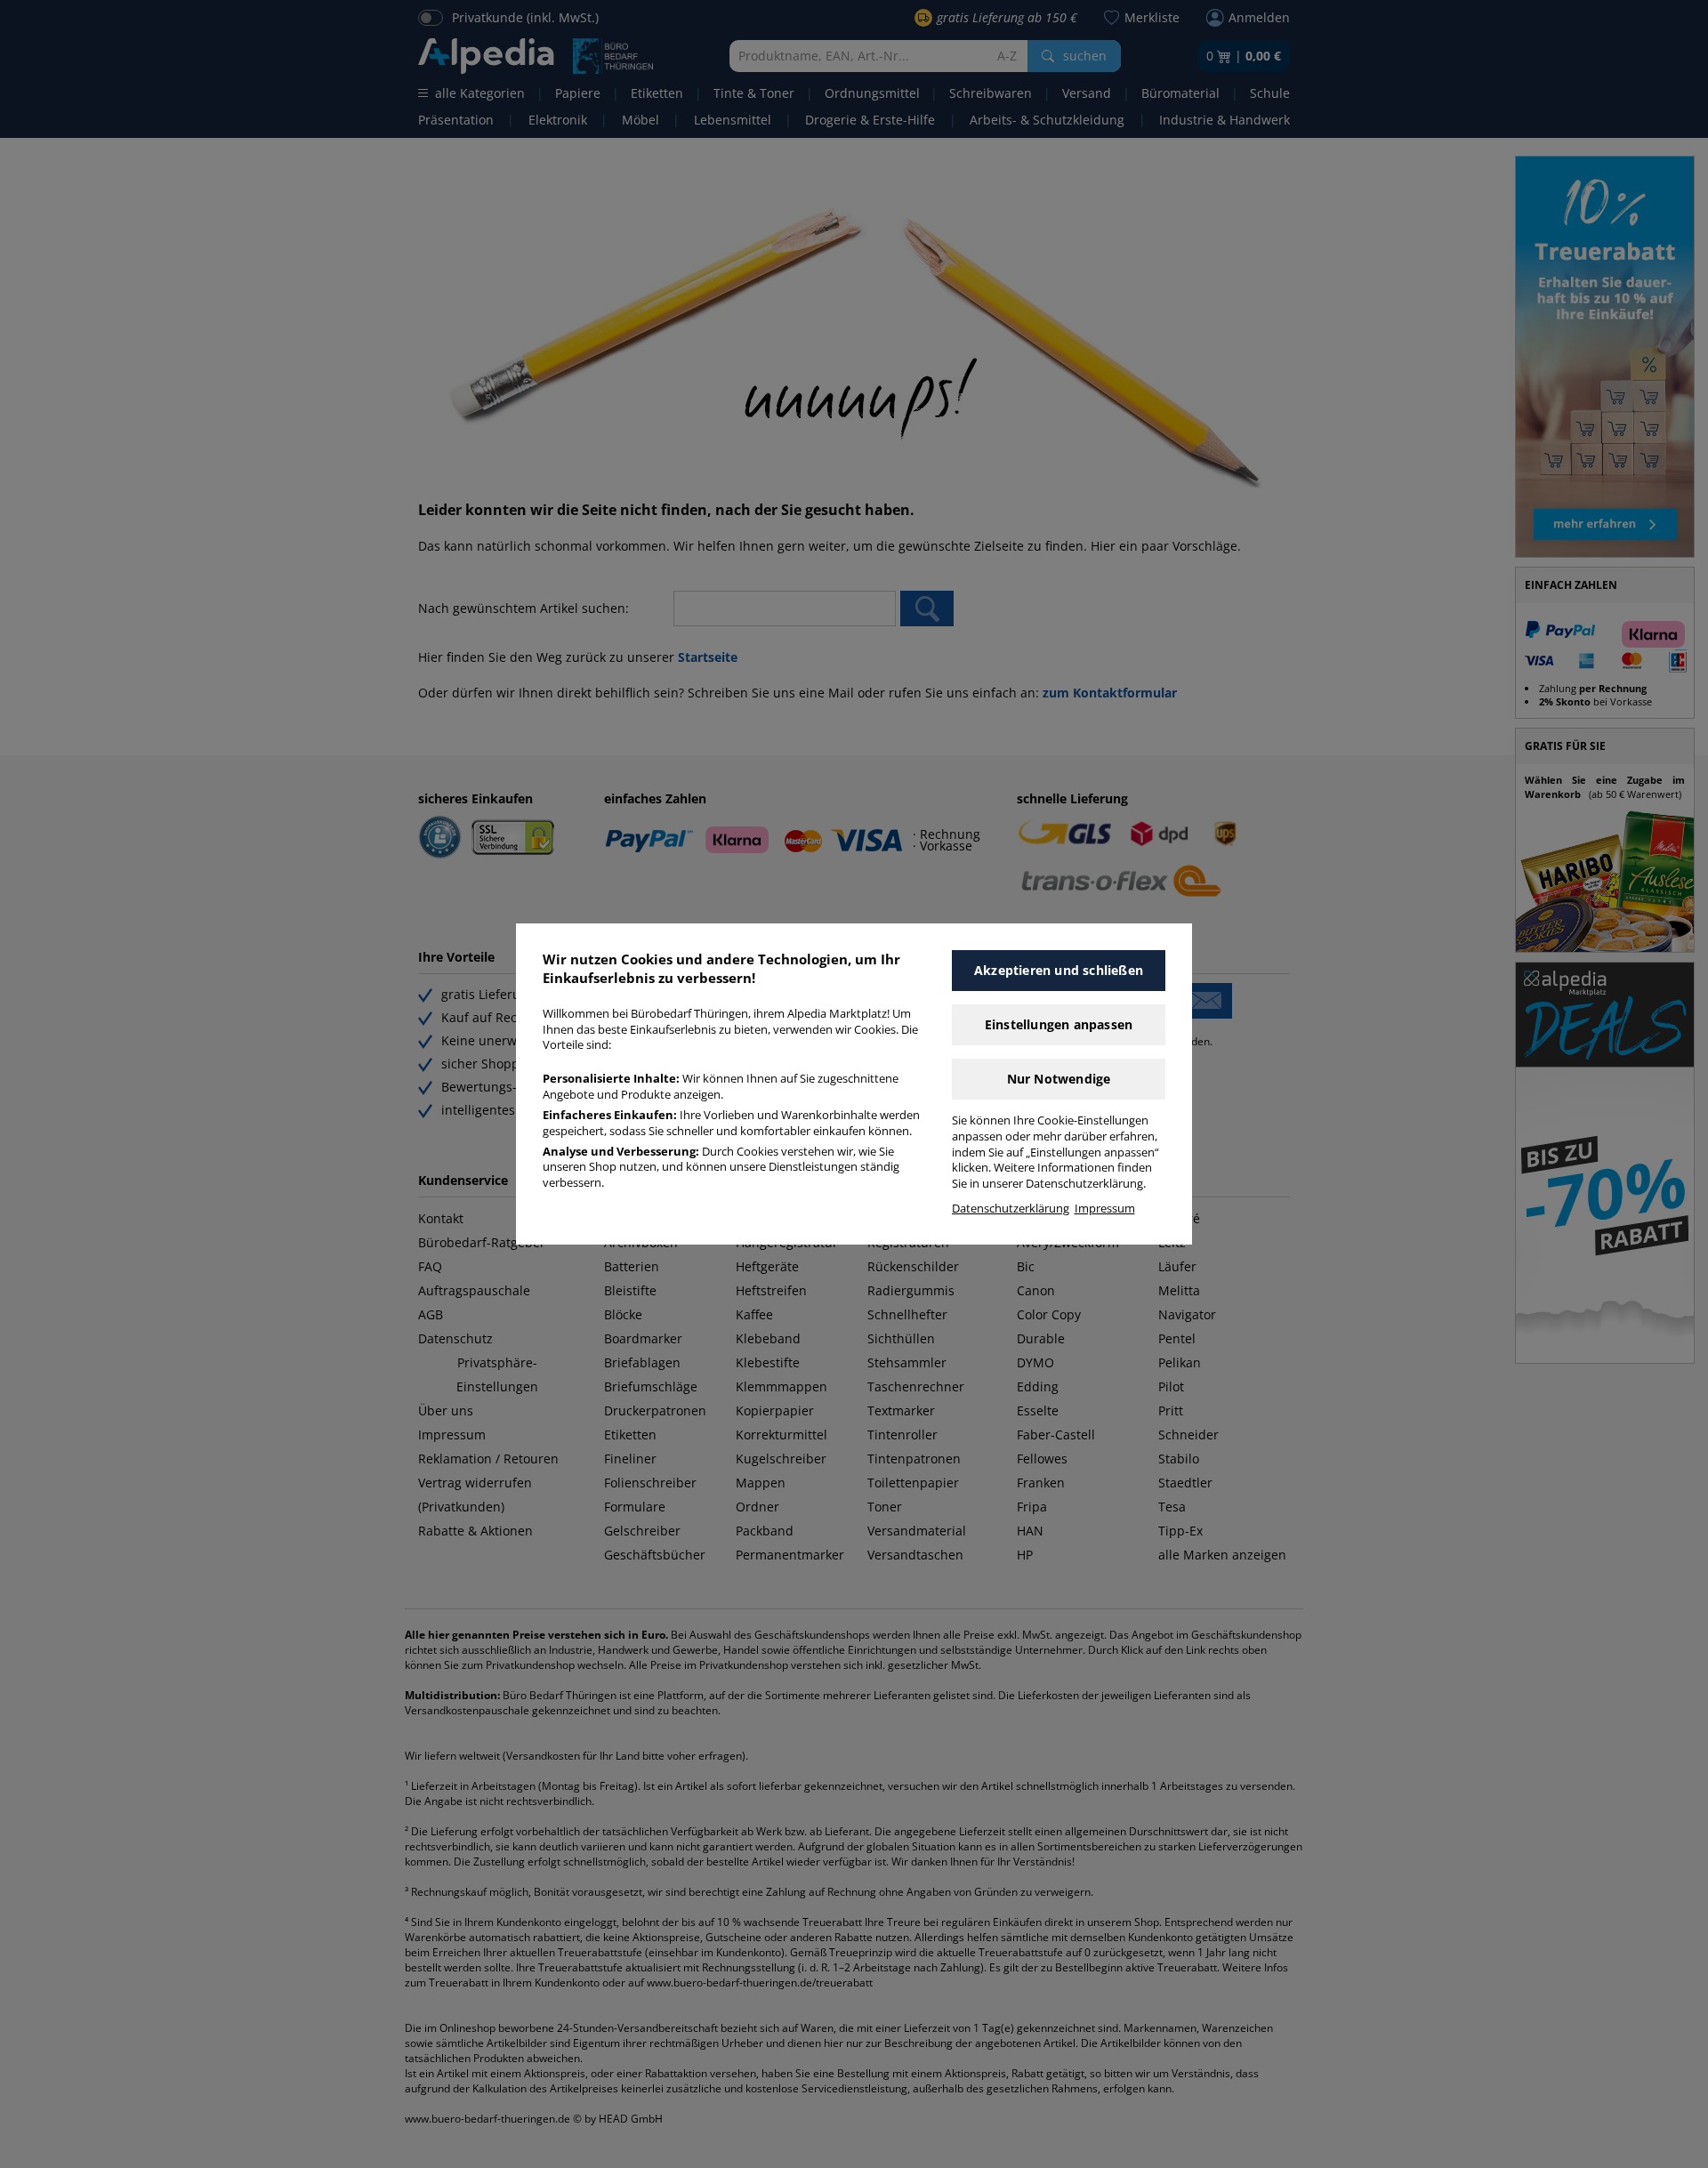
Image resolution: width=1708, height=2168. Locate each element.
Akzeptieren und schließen (1059, 970)
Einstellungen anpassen (1059, 1024)
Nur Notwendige (1059, 1079)
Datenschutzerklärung (1011, 1209)
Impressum (1105, 1209)
